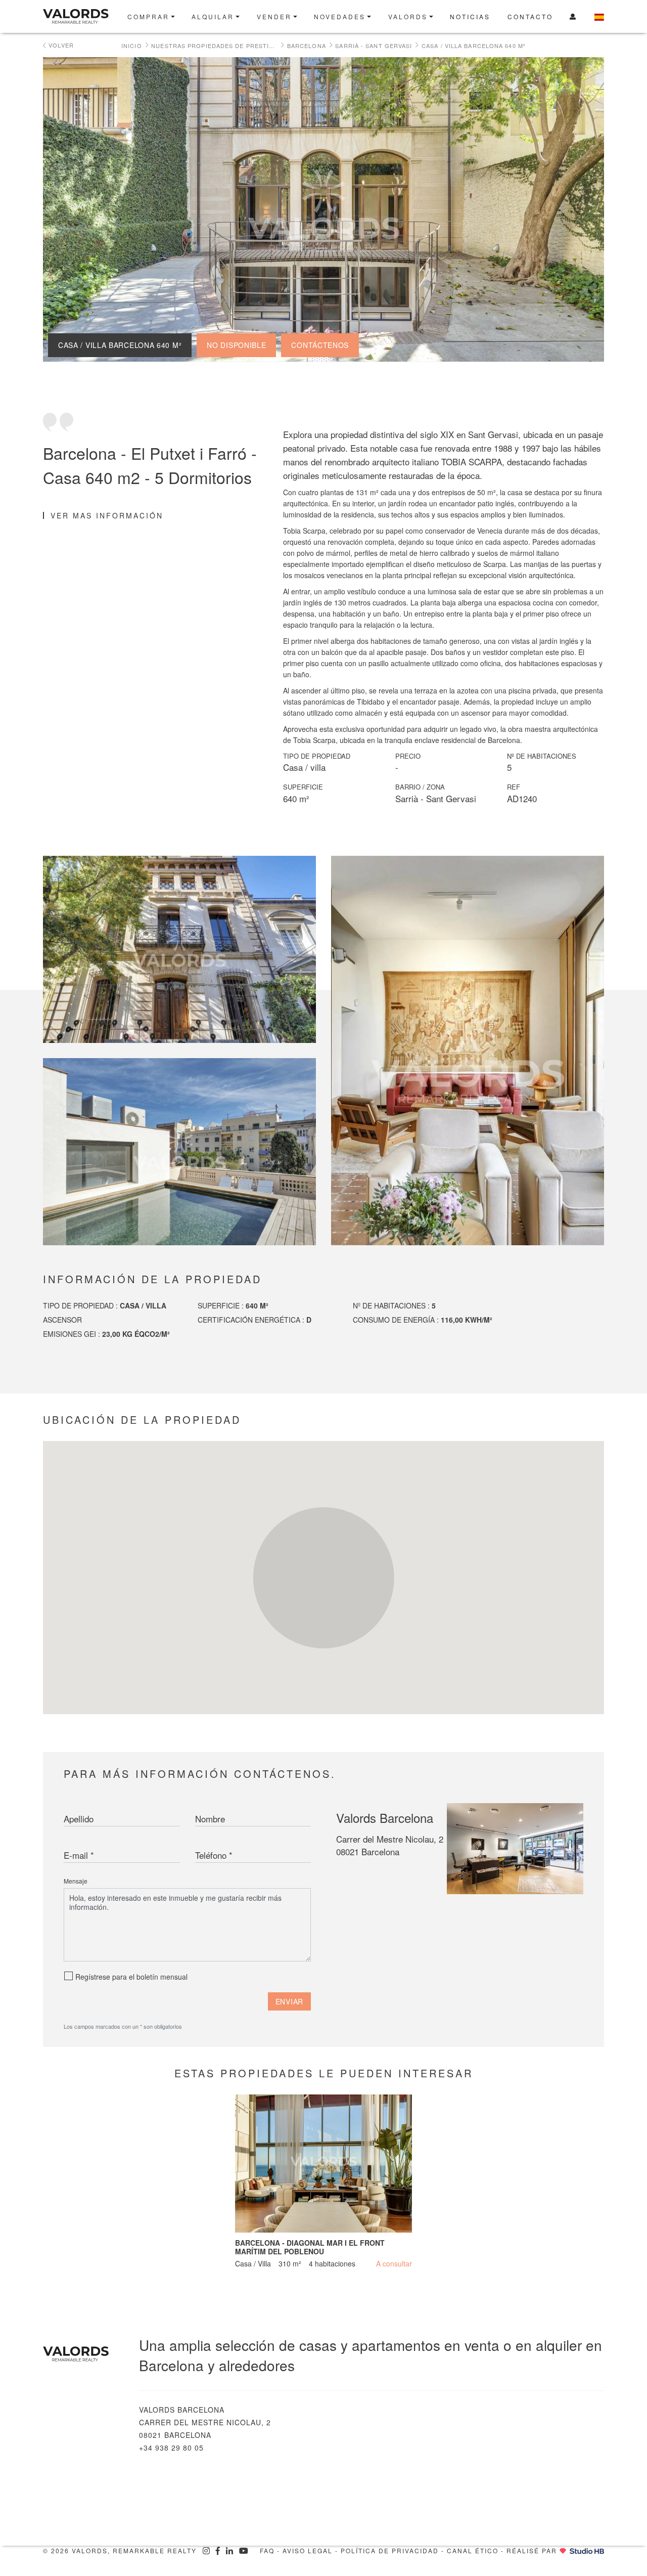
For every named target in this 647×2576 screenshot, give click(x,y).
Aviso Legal (308, 2550)
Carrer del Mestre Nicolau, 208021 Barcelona (390, 1845)
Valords (408, 16)
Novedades (340, 16)
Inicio (132, 46)
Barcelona (307, 46)
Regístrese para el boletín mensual (131, 1977)
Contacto (530, 16)
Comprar (148, 16)
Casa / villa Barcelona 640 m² (474, 46)
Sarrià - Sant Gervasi (374, 46)
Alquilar (213, 16)
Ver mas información (107, 515)
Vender (274, 16)
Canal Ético (473, 2550)
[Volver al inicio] (79, 16)
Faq (267, 2550)
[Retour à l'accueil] (83, 2354)
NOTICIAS (470, 16)
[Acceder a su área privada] (573, 16)
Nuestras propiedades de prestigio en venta (214, 46)
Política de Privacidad (390, 2550)
